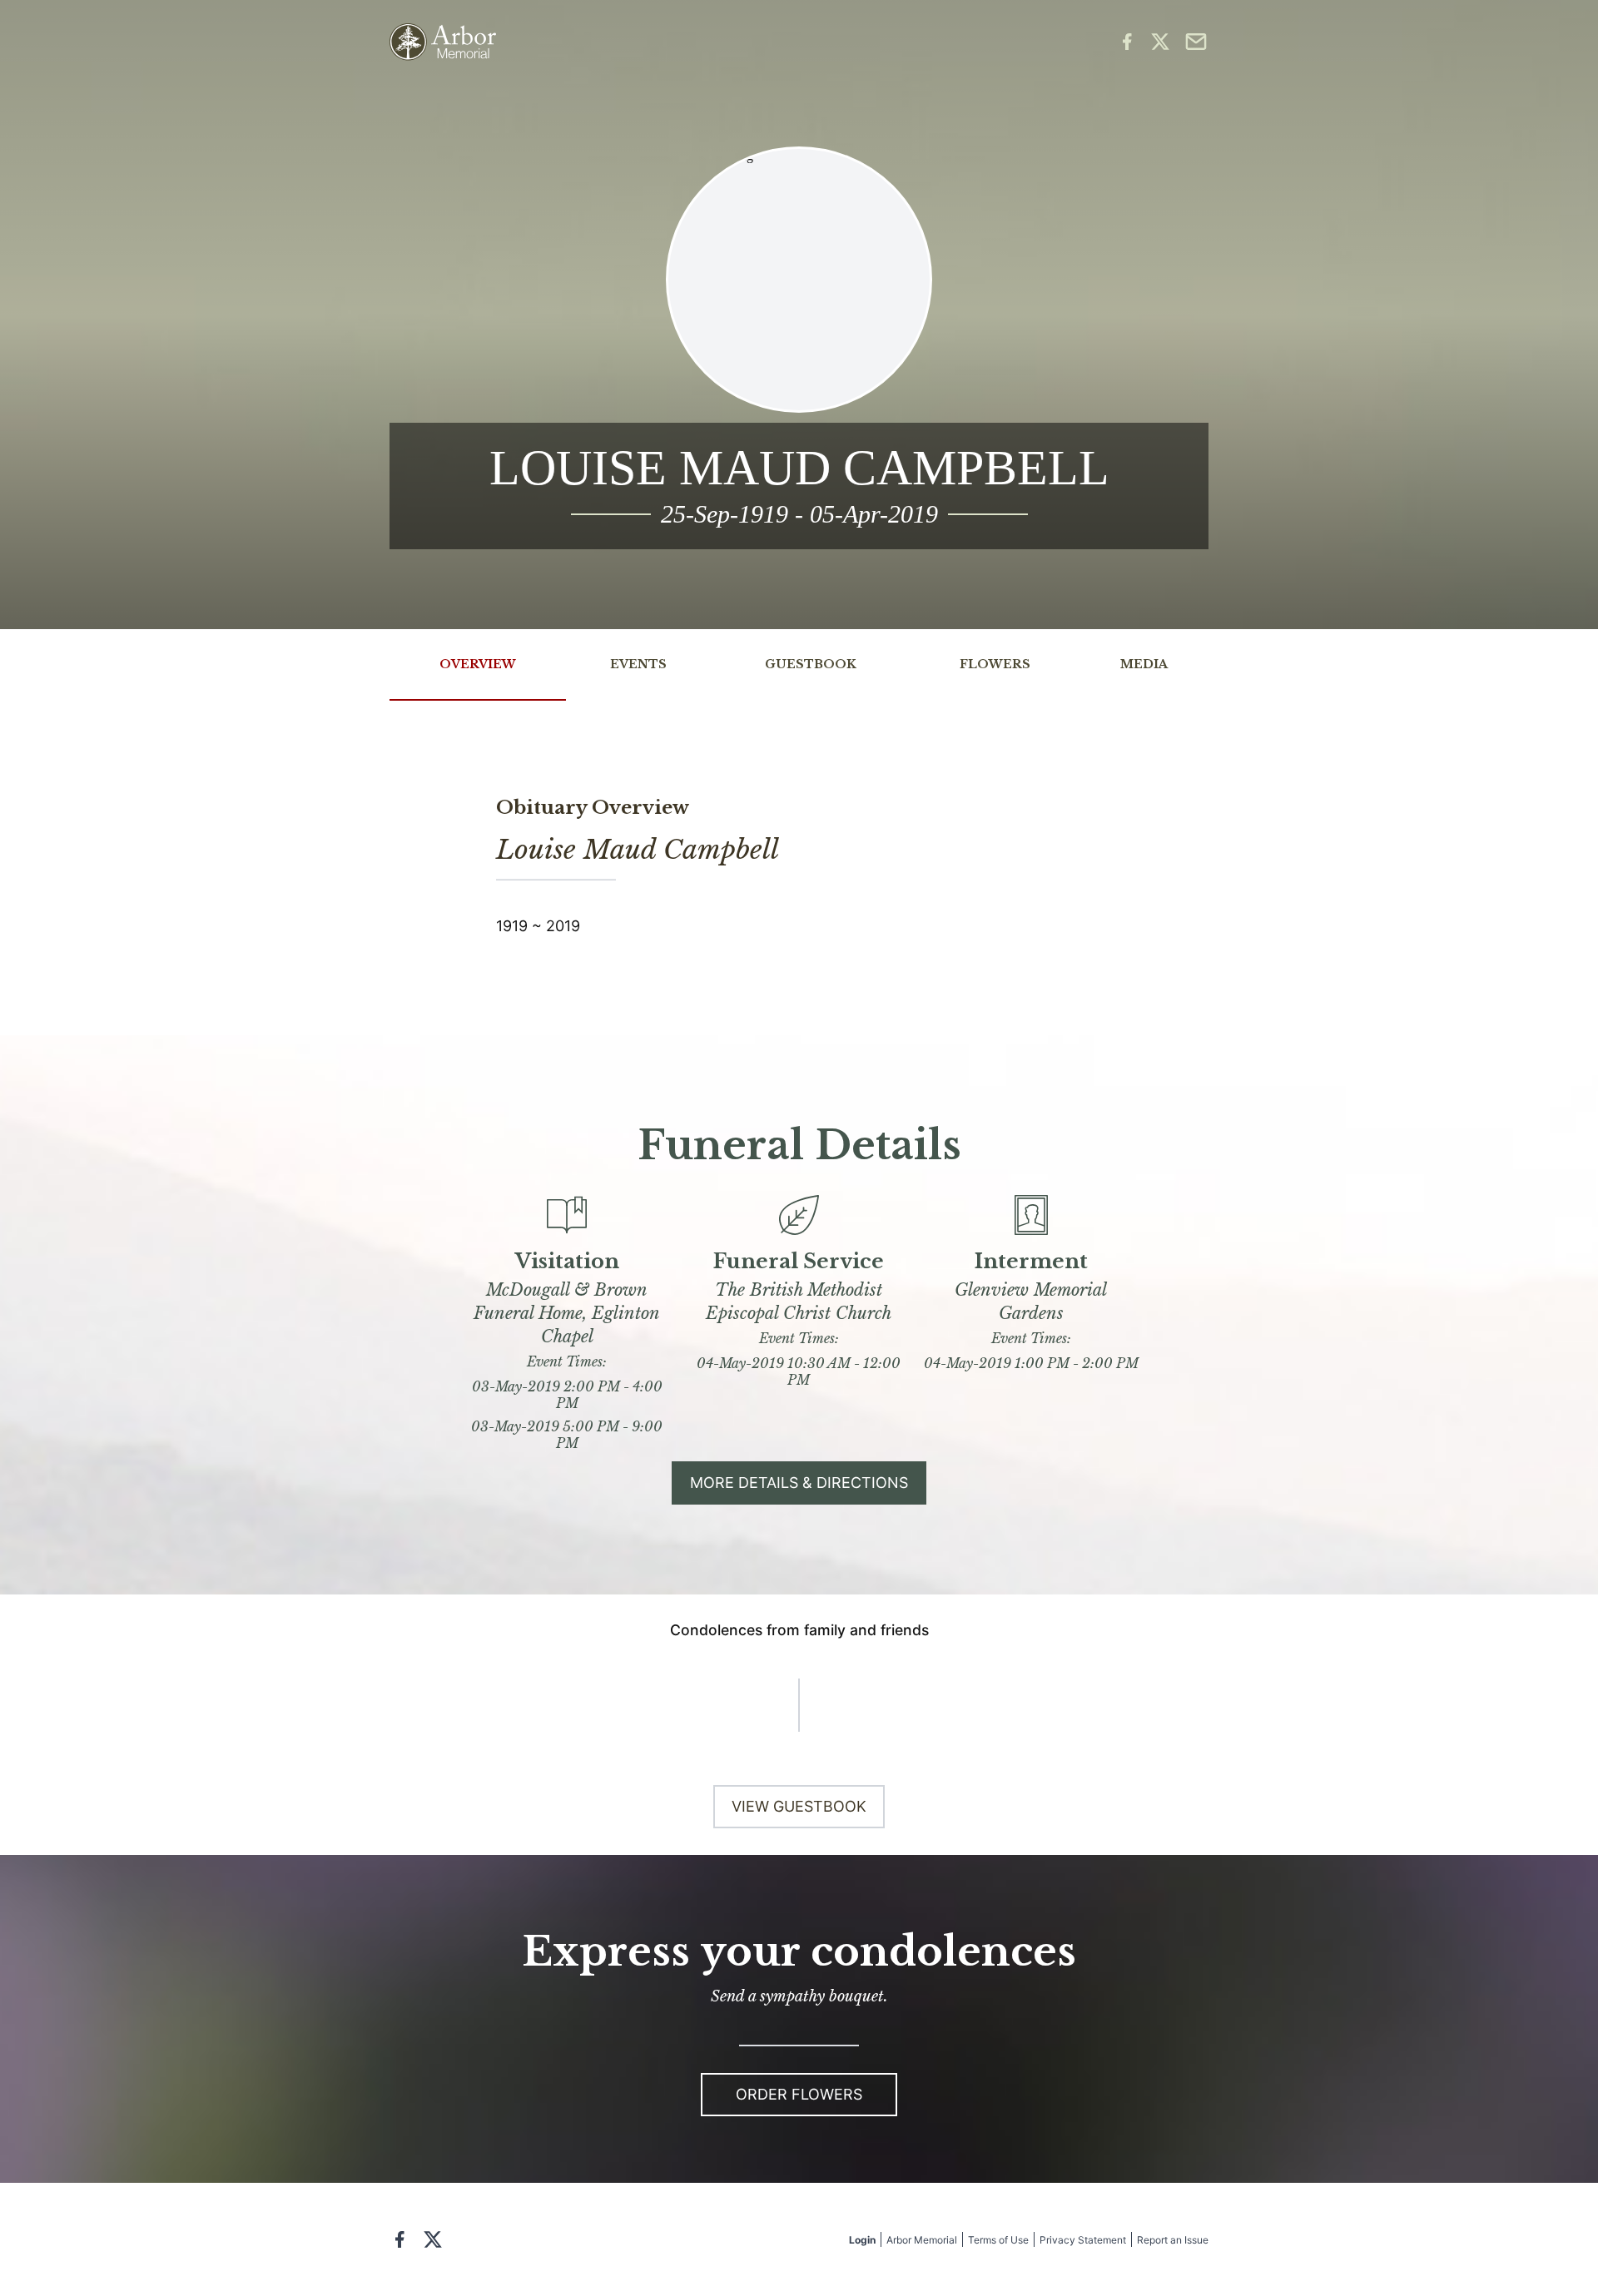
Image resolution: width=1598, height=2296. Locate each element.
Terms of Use (998, 2240)
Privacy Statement (1083, 2240)
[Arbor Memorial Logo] (443, 42)
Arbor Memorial (922, 2240)
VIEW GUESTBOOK (799, 1806)
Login (862, 2240)
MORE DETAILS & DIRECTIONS (799, 1483)
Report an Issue (1173, 2240)
